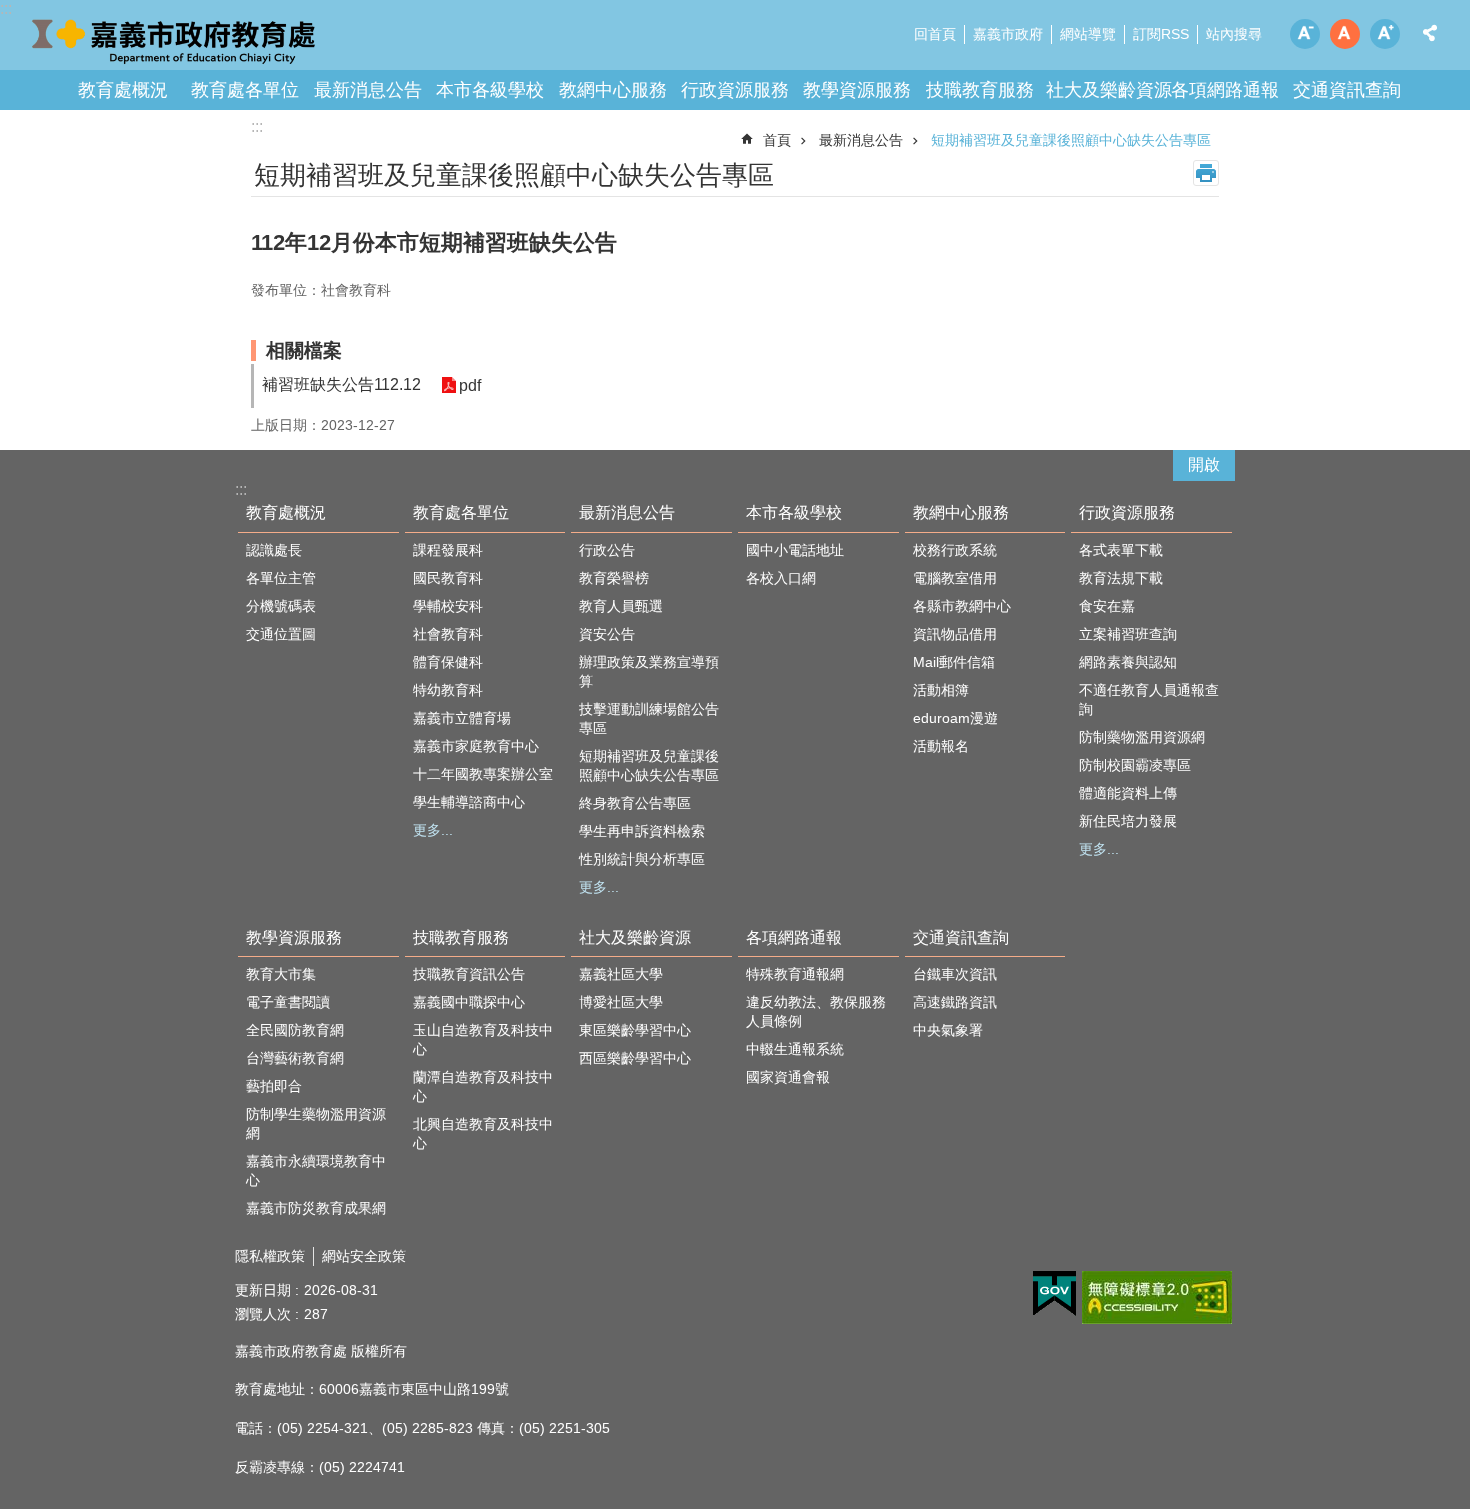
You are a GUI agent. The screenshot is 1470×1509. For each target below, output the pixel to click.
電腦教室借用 (955, 578)
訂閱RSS (1161, 34)
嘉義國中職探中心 (469, 1002)
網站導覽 (1088, 34)
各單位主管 (281, 578)
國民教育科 (448, 578)
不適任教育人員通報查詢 (1149, 699)
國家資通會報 (788, 1077)
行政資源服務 (735, 90)
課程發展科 (448, 550)
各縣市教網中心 (962, 606)
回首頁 (935, 34)
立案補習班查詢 (1128, 634)
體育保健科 (448, 662)
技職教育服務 (980, 90)
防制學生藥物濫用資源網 (316, 1123)
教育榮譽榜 (614, 578)
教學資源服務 (857, 90)
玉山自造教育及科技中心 (483, 1039)
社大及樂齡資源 (1109, 90)
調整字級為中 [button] (1345, 34)
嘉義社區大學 (621, 974)
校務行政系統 (955, 550)
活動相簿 (941, 690)
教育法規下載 (1121, 578)
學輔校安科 (448, 606)
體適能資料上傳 (1128, 793)
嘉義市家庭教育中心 (476, 746)
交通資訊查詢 (1347, 90)
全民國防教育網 (295, 1030)
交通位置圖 (281, 634)
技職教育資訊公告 (469, 974)
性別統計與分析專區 (642, 859)
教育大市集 (281, 974)
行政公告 (607, 550)
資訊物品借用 (955, 634)
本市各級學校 (490, 90)
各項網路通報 (1225, 90)
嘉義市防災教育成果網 (316, 1208)
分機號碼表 (281, 606)
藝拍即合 (274, 1086)
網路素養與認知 (1128, 662)
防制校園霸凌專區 (1135, 765)
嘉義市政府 (1008, 34)
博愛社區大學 (621, 1002)
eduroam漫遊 (955, 718)
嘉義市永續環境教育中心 (316, 1170)
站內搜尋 (1234, 34)
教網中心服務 (613, 90)
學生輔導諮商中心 (469, 802)
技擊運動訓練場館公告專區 (649, 718)
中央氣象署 (948, 1030)
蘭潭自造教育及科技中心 (483, 1086)
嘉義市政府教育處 (175, 40)
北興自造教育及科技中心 (483, 1133)
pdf (470, 385)
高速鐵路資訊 (955, 1002)
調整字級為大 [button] (1385, 34)
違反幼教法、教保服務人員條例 (816, 1011)
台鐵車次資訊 (955, 974)
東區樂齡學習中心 (635, 1030)
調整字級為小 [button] (1305, 34)
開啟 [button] (1204, 464)
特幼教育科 (448, 690)
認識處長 (274, 550)
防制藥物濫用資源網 (1142, 737)
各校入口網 (781, 578)
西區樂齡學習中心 (635, 1058)
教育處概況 (123, 90)
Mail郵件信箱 (954, 662)
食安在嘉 (1107, 606)
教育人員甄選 (621, 606)
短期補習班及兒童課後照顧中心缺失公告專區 (1071, 140)
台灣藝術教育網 (295, 1058)
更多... (433, 830)
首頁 (777, 140)
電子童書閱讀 (288, 1002)
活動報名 (941, 746)
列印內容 (1206, 173)
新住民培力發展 (1128, 821)
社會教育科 (448, 634)
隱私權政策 (270, 1256)
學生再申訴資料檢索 (642, 831)
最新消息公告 (368, 90)
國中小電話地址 (795, 550)
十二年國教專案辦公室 (483, 774)
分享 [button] (1430, 33)
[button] (1054, 1294)
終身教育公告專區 (635, 803)
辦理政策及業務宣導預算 (649, 671)
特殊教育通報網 (795, 974)
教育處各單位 (245, 90)
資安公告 (607, 634)
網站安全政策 (364, 1256)
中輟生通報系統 (795, 1049)
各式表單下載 (1121, 550)
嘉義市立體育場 (462, 718)
